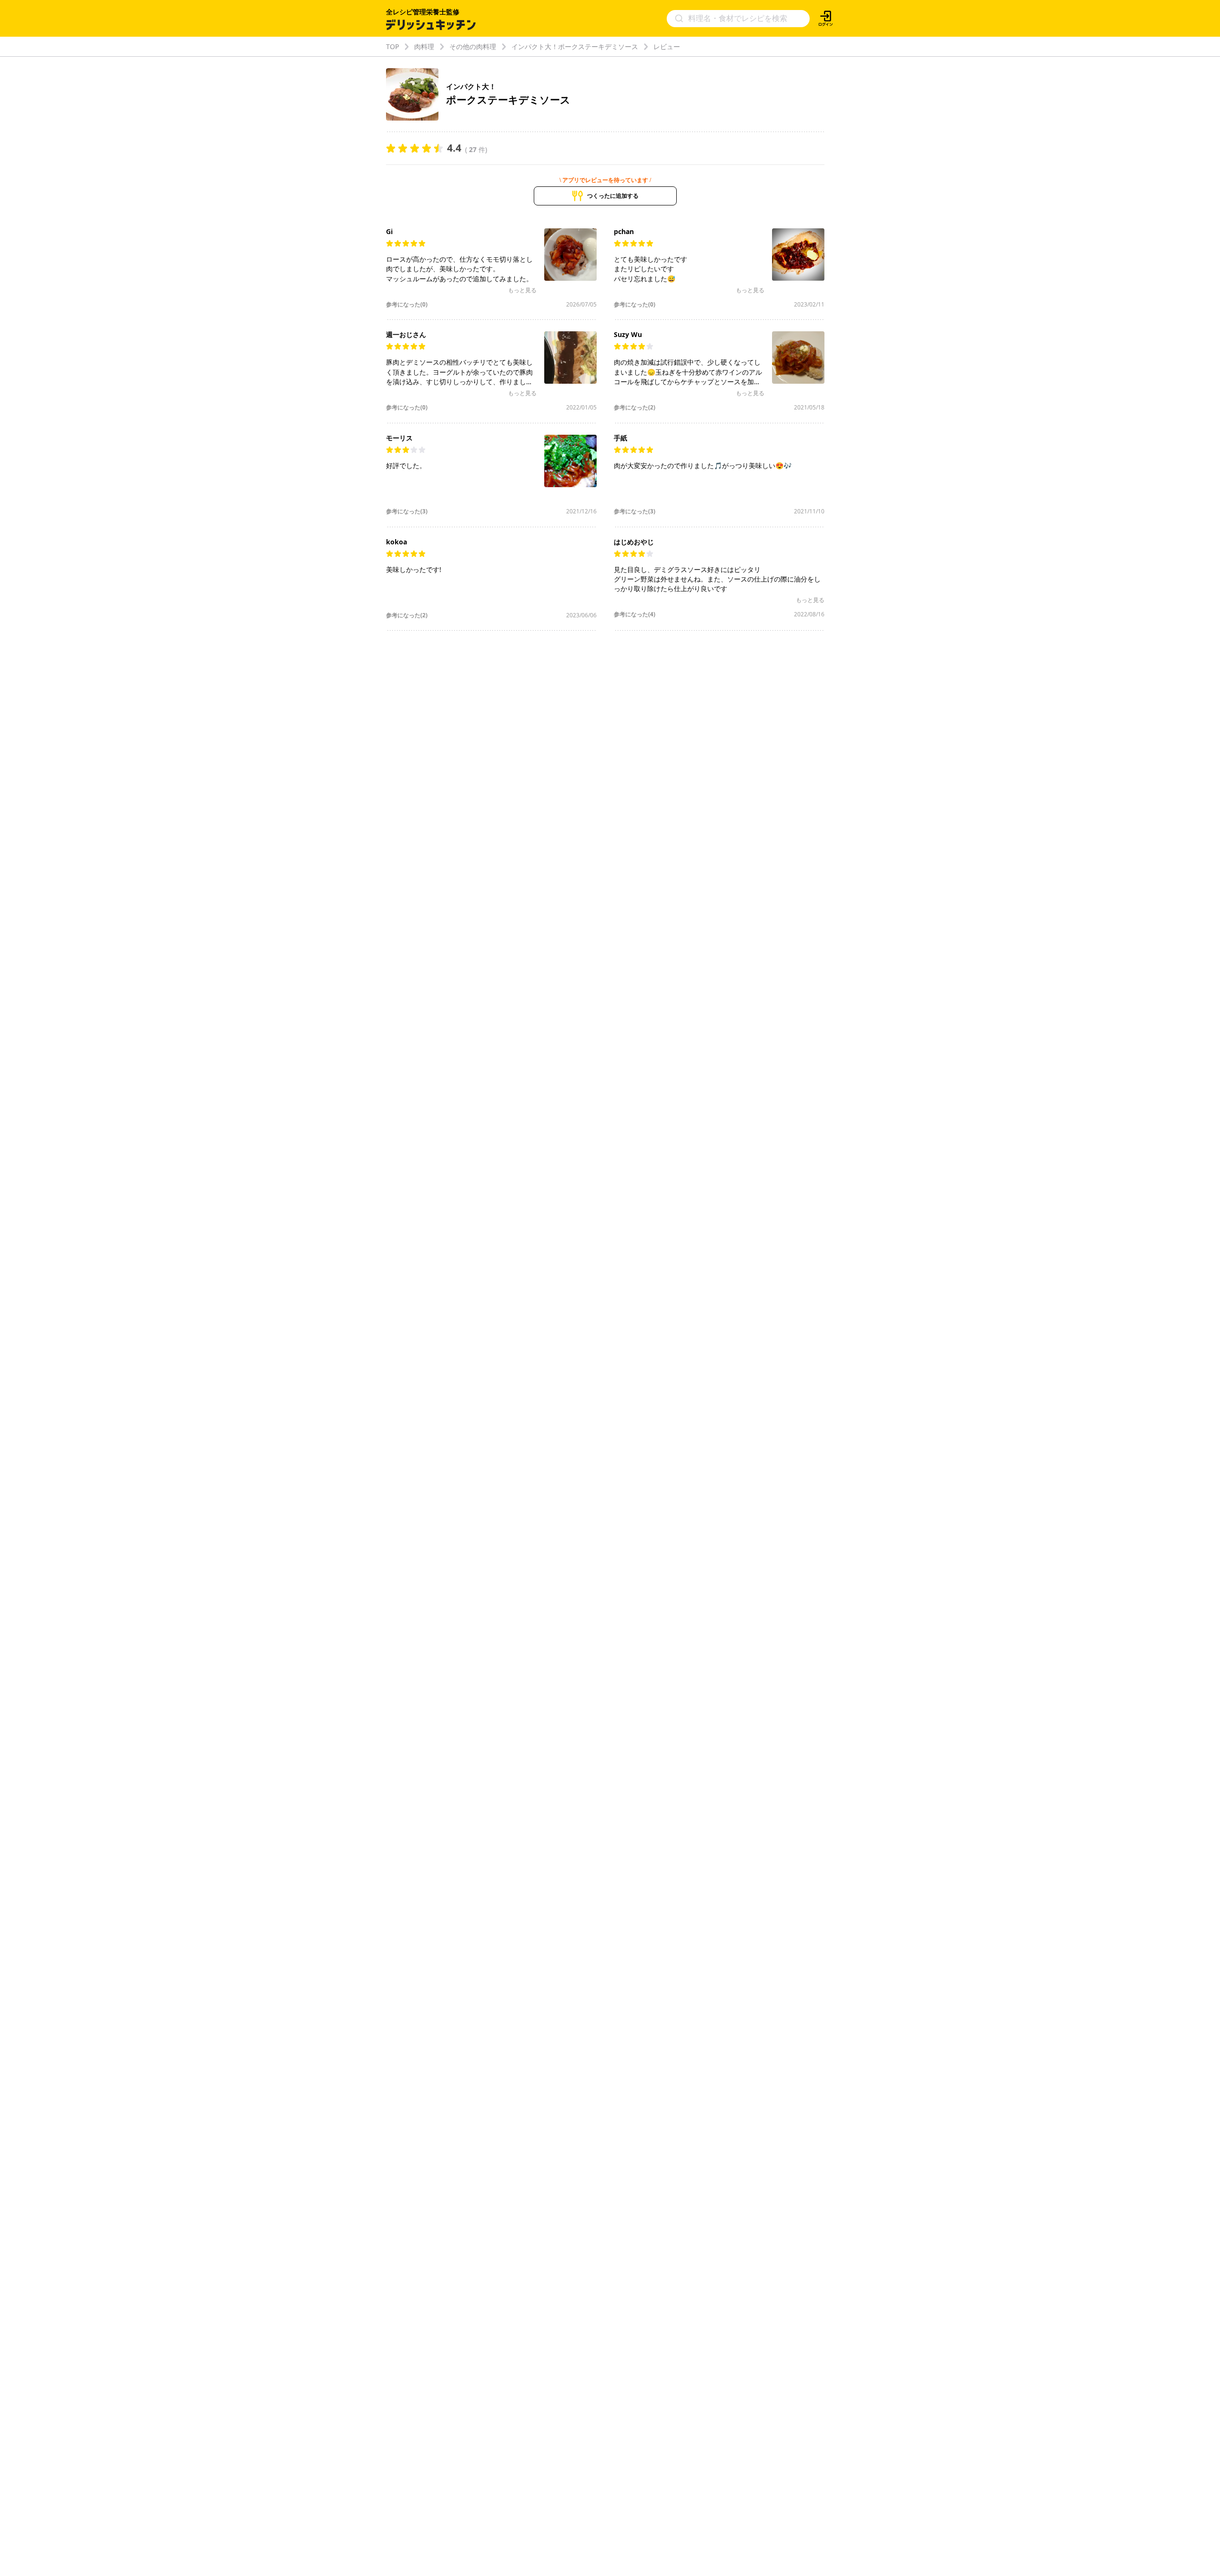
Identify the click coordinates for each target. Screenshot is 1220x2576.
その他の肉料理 (473, 46)
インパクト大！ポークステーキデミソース (575, 46)
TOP (392, 46)
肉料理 (424, 46)
